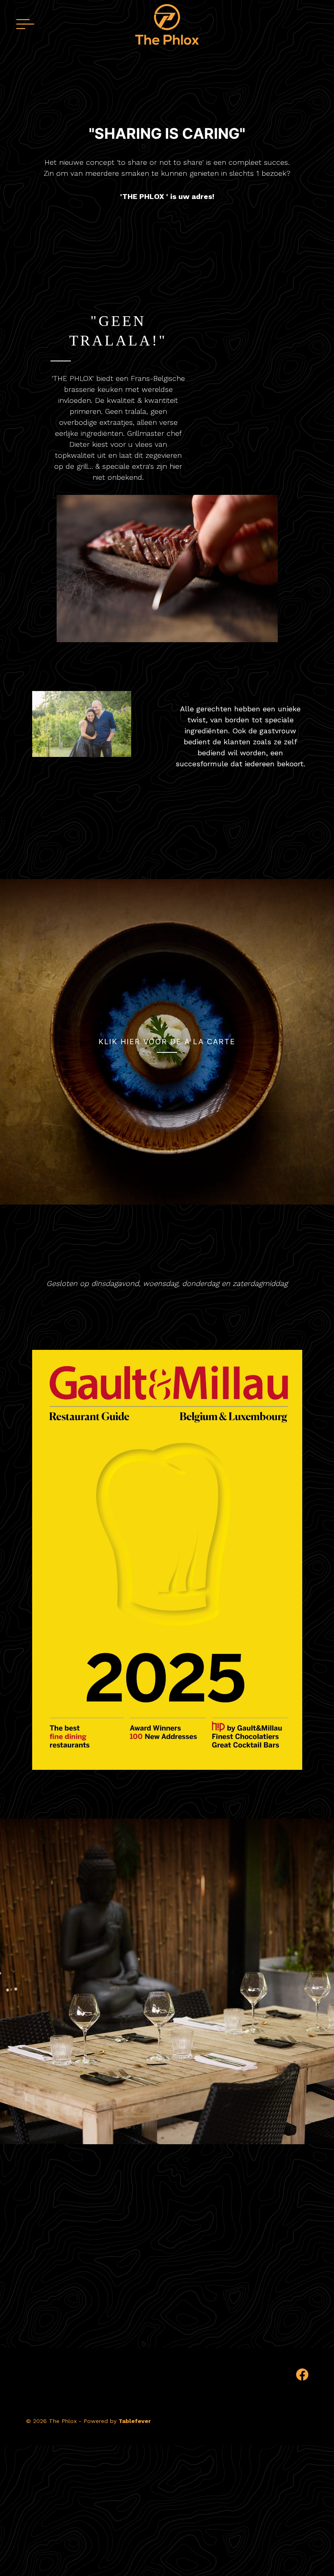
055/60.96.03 (144, 2282)
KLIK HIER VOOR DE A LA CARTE (167, 1042)
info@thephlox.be (199, 2282)
